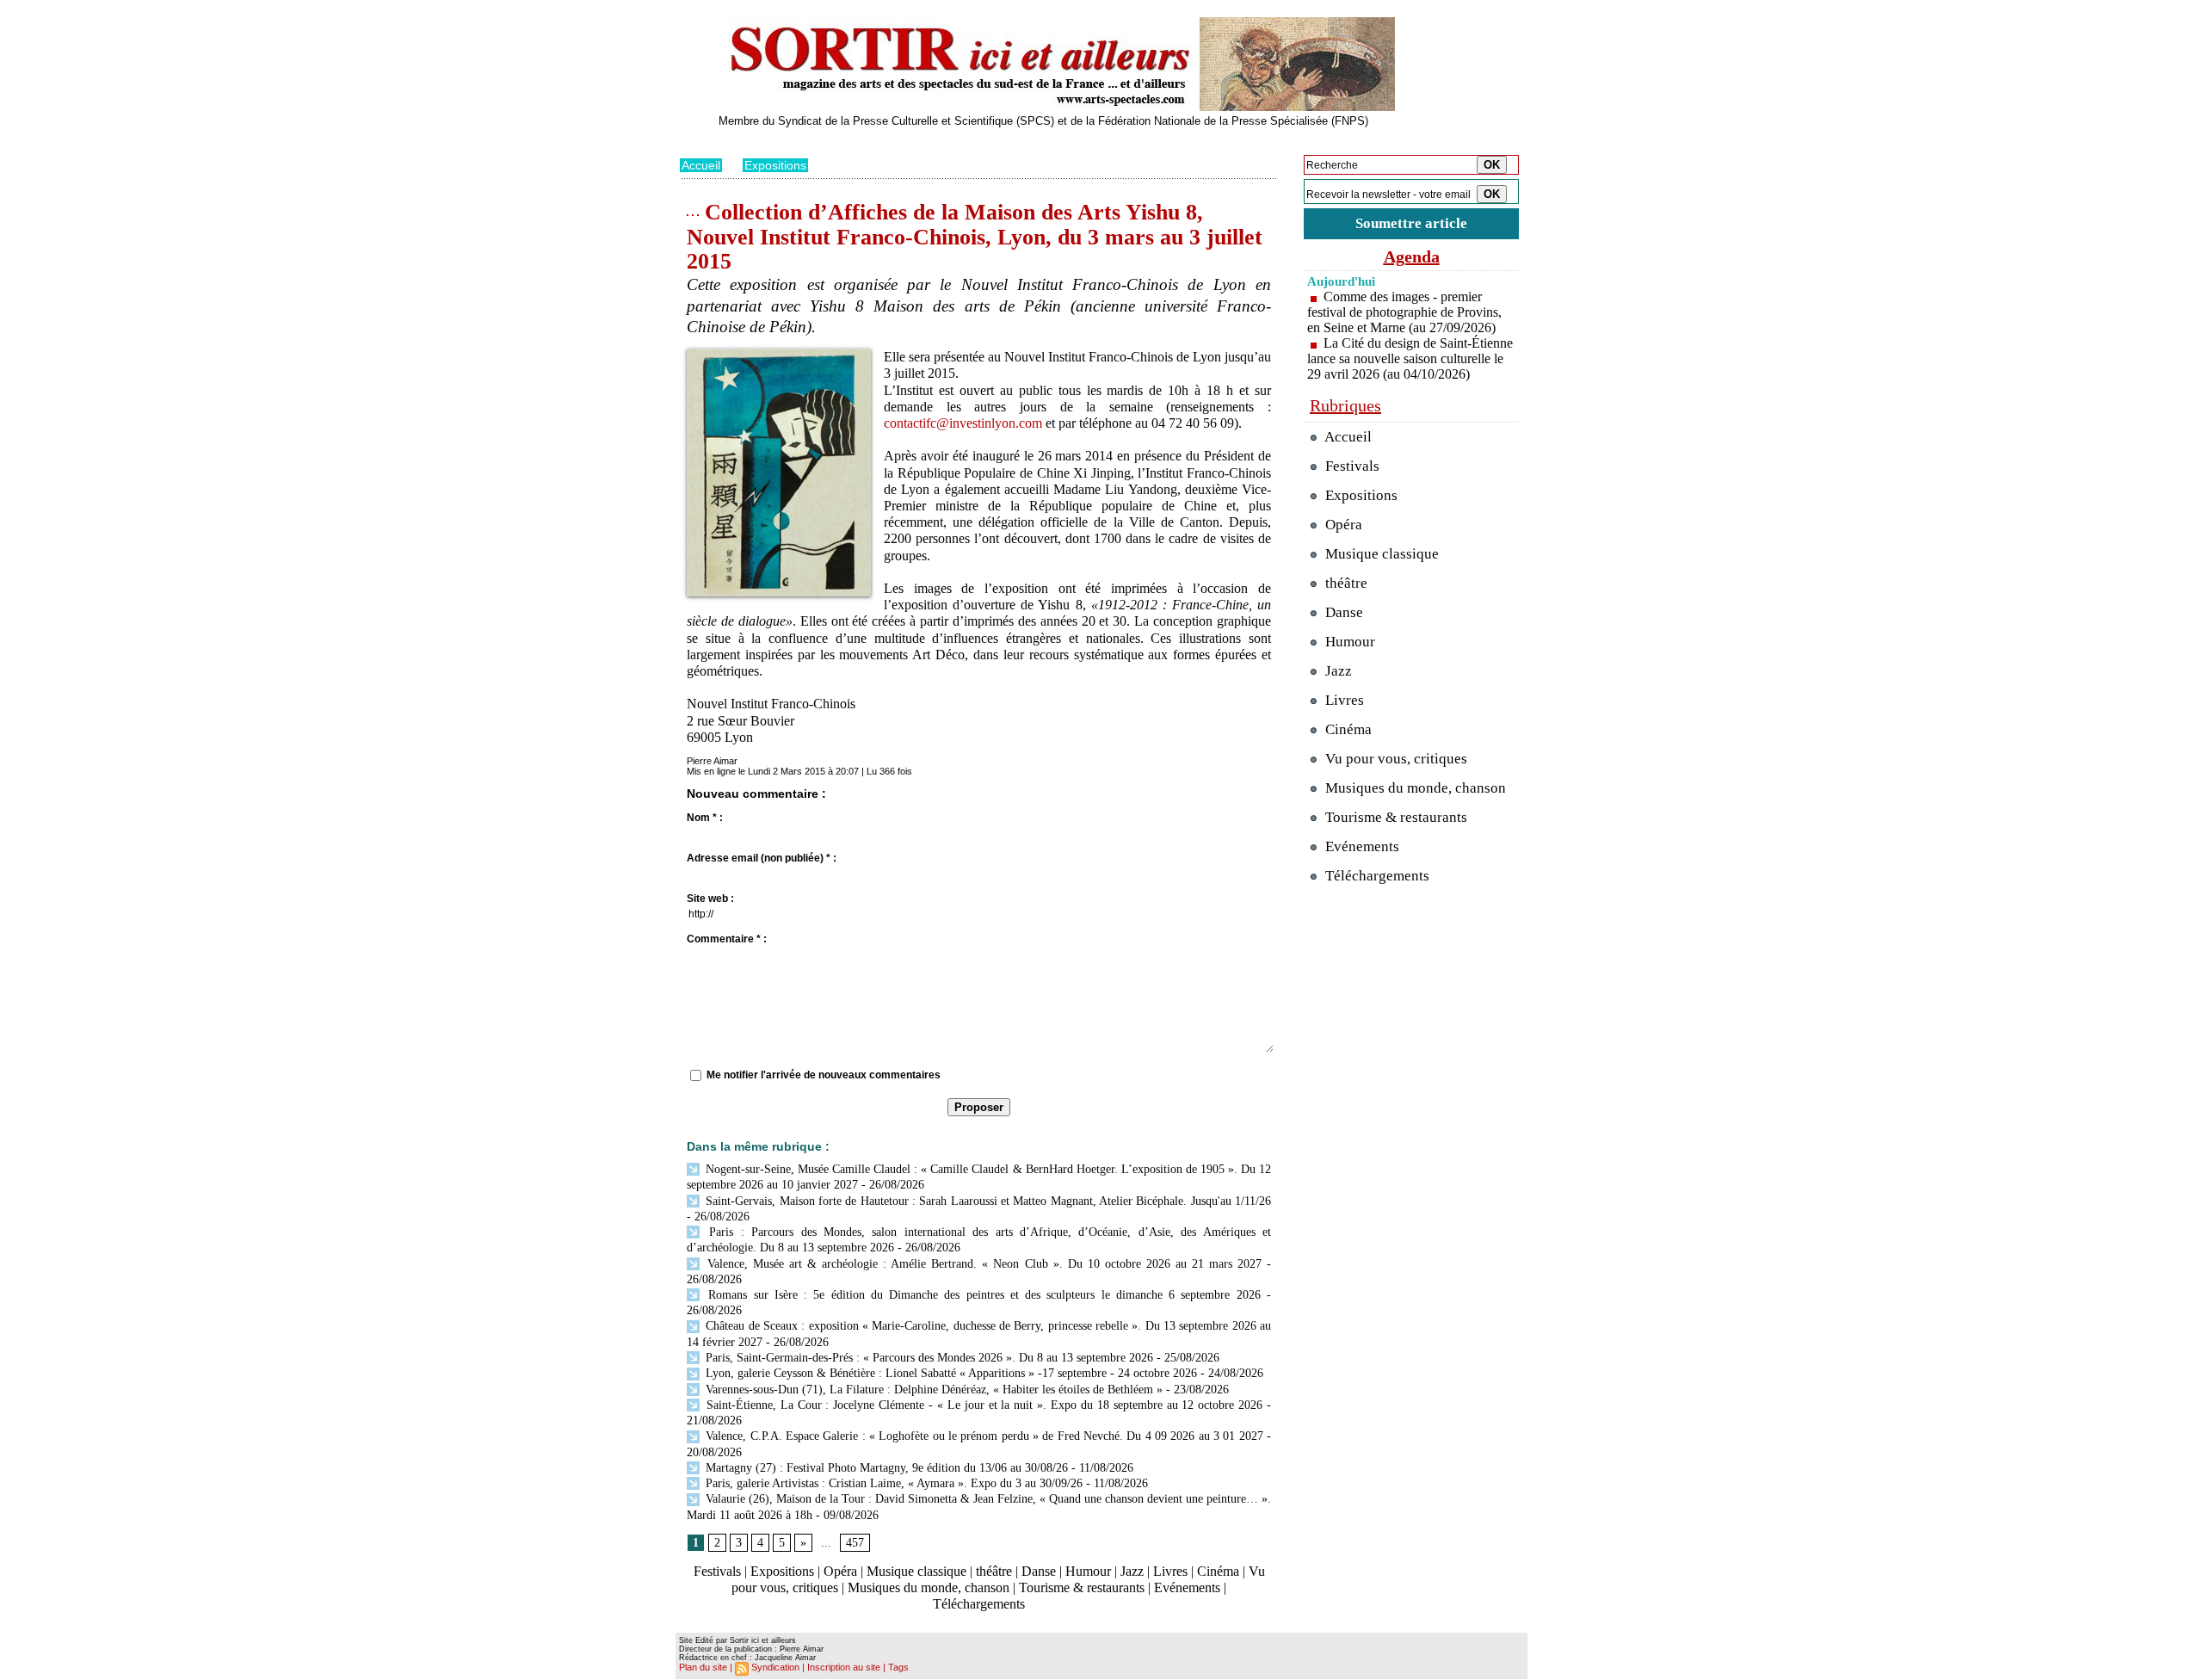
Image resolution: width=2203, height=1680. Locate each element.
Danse (1039, 1571)
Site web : (710, 899)
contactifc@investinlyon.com (963, 423)
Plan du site (703, 1667)
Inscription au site (844, 1667)
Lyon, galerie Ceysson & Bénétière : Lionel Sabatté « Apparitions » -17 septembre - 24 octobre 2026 (950, 1373)
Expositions (775, 165)
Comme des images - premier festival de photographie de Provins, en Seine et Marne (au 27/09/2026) (1404, 312)
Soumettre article (1411, 223)
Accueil (701, 165)
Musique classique (916, 1571)
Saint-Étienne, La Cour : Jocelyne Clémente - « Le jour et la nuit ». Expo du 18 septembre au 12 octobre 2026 (982, 1405)
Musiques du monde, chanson (929, 1587)
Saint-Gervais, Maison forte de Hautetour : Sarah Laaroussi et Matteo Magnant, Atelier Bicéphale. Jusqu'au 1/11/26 (987, 1201)
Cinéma (1218, 1571)
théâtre (994, 1571)
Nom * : (705, 818)
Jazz (1132, 1571)
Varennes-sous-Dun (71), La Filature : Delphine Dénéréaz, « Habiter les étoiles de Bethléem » (932, 1390)
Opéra (840, 1571)
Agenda (1412, 256)
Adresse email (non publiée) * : (762, 858)
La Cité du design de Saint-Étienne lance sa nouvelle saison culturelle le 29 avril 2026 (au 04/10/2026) (1410, 358)
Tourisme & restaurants (1082, 1587)
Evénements (1187, 1587)
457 (855, 1543)
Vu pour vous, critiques (1395, 759)
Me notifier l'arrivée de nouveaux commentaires (824, 1075)
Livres (1170, 1571)
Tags (898, 1667)
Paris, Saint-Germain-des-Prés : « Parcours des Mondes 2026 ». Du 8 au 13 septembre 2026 (928, 1358)
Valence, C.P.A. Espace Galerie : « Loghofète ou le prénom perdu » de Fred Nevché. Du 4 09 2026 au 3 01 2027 (983, 1436)
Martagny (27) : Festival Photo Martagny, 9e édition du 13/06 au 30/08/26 (885, 1468)
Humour (1088, 1571)
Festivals (717, 1571)
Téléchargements (979, 1604)
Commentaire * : (727, 939)
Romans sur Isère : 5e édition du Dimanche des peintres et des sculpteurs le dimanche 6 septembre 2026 (981, 1295)
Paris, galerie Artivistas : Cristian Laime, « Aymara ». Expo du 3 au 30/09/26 (892, 1483)
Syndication (775, 1667)
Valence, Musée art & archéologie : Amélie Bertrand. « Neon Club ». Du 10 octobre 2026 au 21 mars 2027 (982, 1264)
